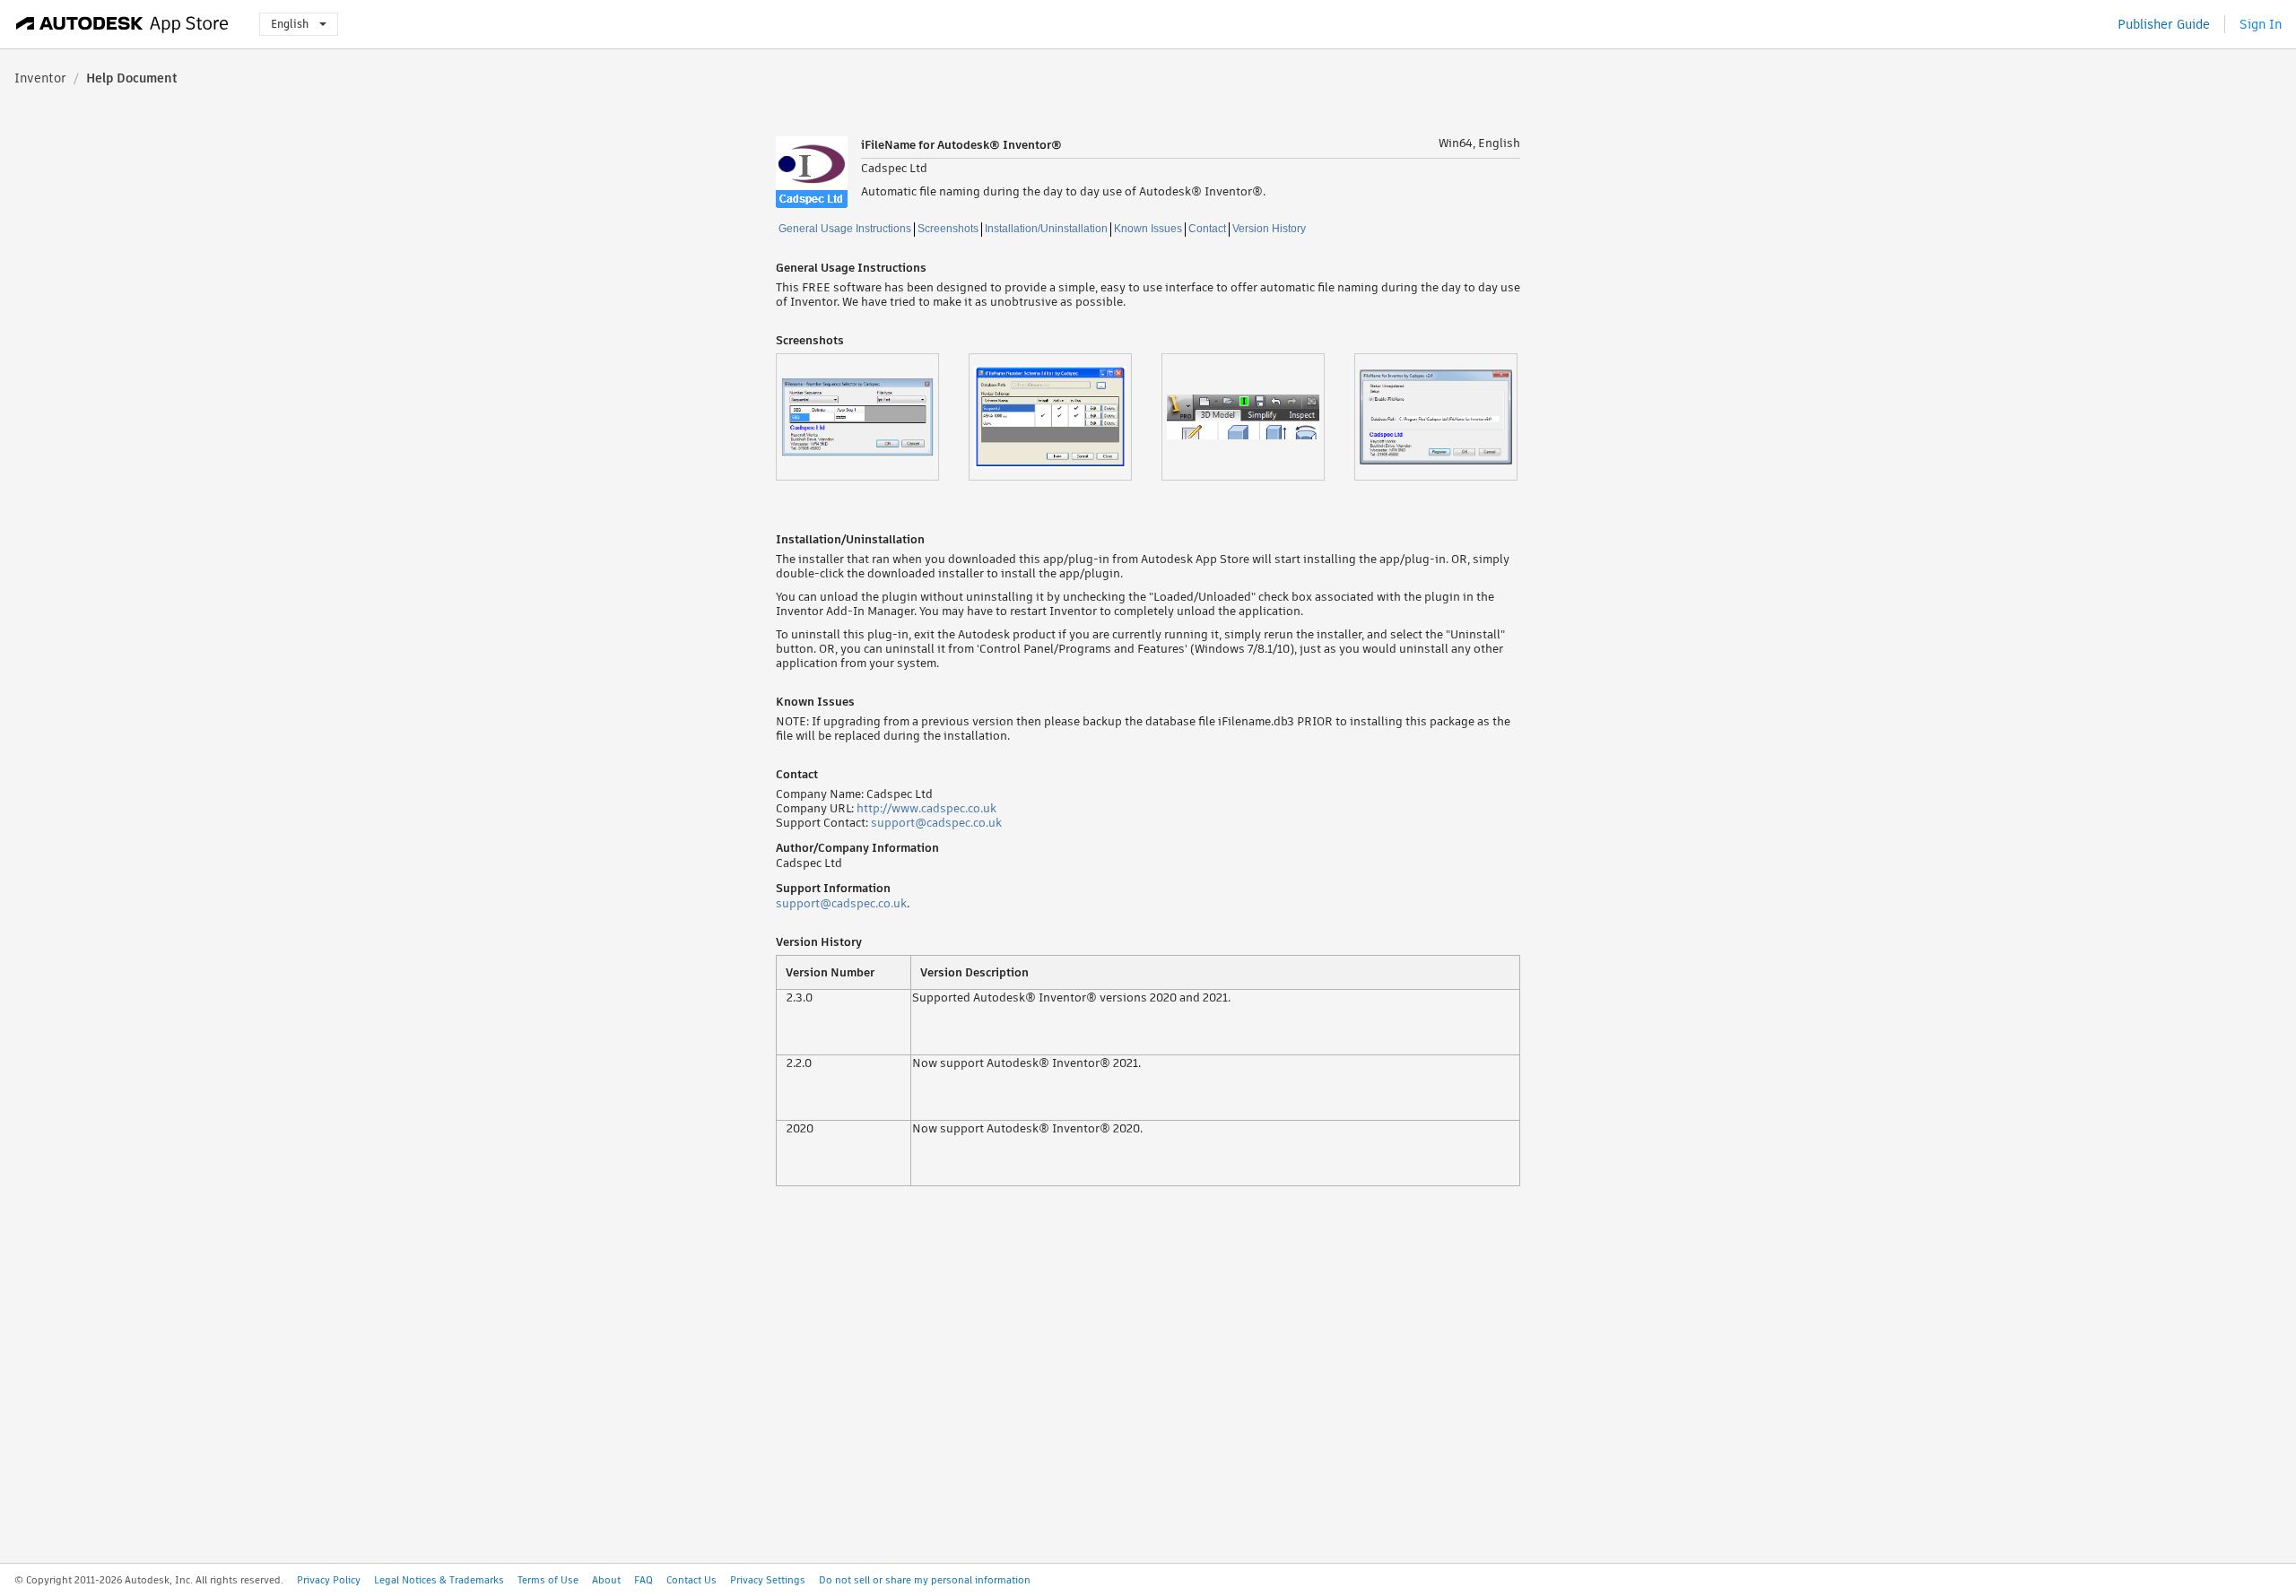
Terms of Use (548, 1580)
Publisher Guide (2164, 24)
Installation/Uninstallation (1046, 229)
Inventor (40, 78)
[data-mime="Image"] (872, 417)
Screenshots (948, 229)
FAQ (644, 1580)
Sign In (2261, 24)
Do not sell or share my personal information (925, 1580)
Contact (1207, 229)
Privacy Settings (768, 1580)
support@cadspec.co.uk (936, 823)
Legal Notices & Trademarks (439, 1580)
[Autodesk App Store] (122, 24)
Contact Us (691, 1580)
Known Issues (1148, 229)
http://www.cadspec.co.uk (926, 808)
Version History (1269, 229)
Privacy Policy (329, 1580)
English (290, 24)
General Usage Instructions (845, 229)
